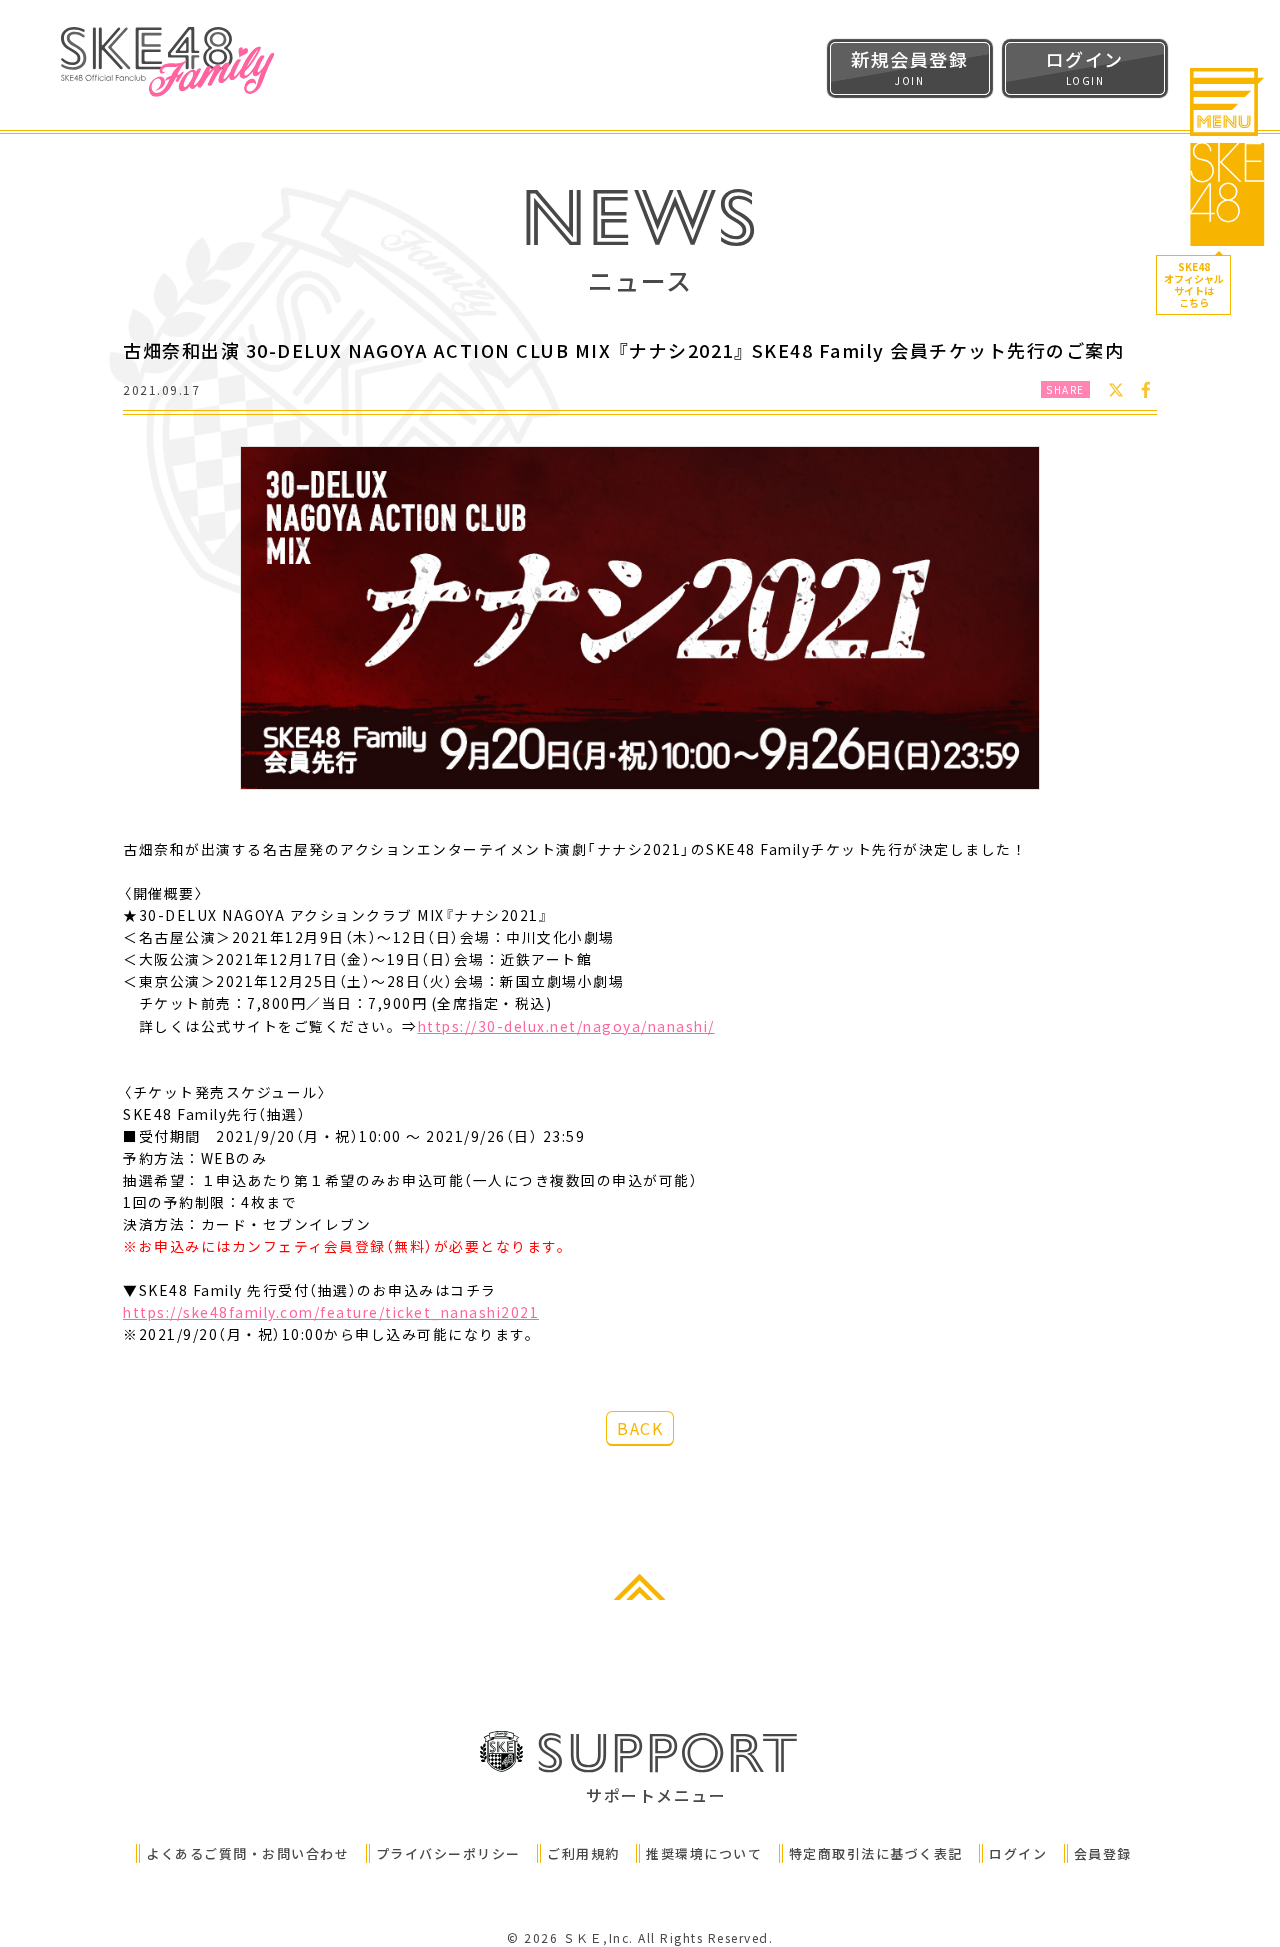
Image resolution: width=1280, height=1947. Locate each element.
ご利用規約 (583, 1853)
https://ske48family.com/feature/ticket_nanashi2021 (331, 1312)
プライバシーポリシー (448, 1853)
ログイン (1018, 1853)
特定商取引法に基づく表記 (876, 1853)
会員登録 (1103, 1853)
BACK (640, 1428)
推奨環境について (704, 1853)
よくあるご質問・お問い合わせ (247, 1853)
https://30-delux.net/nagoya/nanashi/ (566, 1026)
